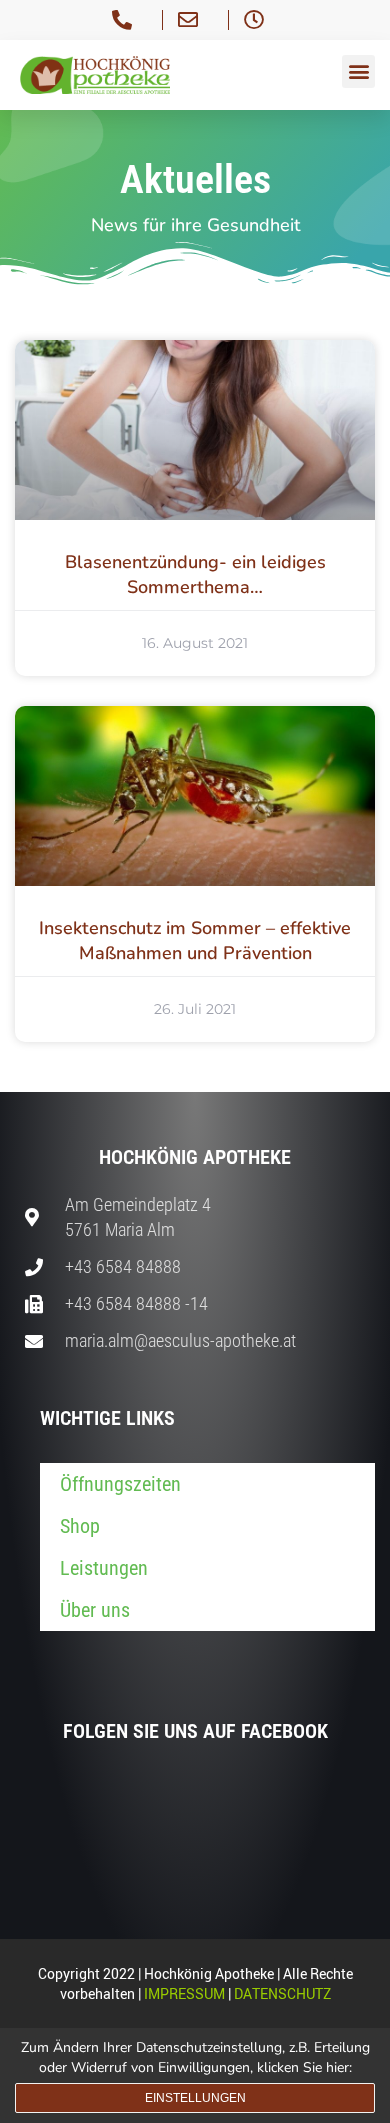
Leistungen (104, 1568)
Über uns (95, 1610)
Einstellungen (195, 2098)
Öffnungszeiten (120, 1484)
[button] (358, 71)
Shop (80, 1526)
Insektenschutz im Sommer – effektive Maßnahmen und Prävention (195, 940)
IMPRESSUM (184, 1993)
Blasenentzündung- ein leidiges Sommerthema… (195, 574)
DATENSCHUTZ (282, 1993)
